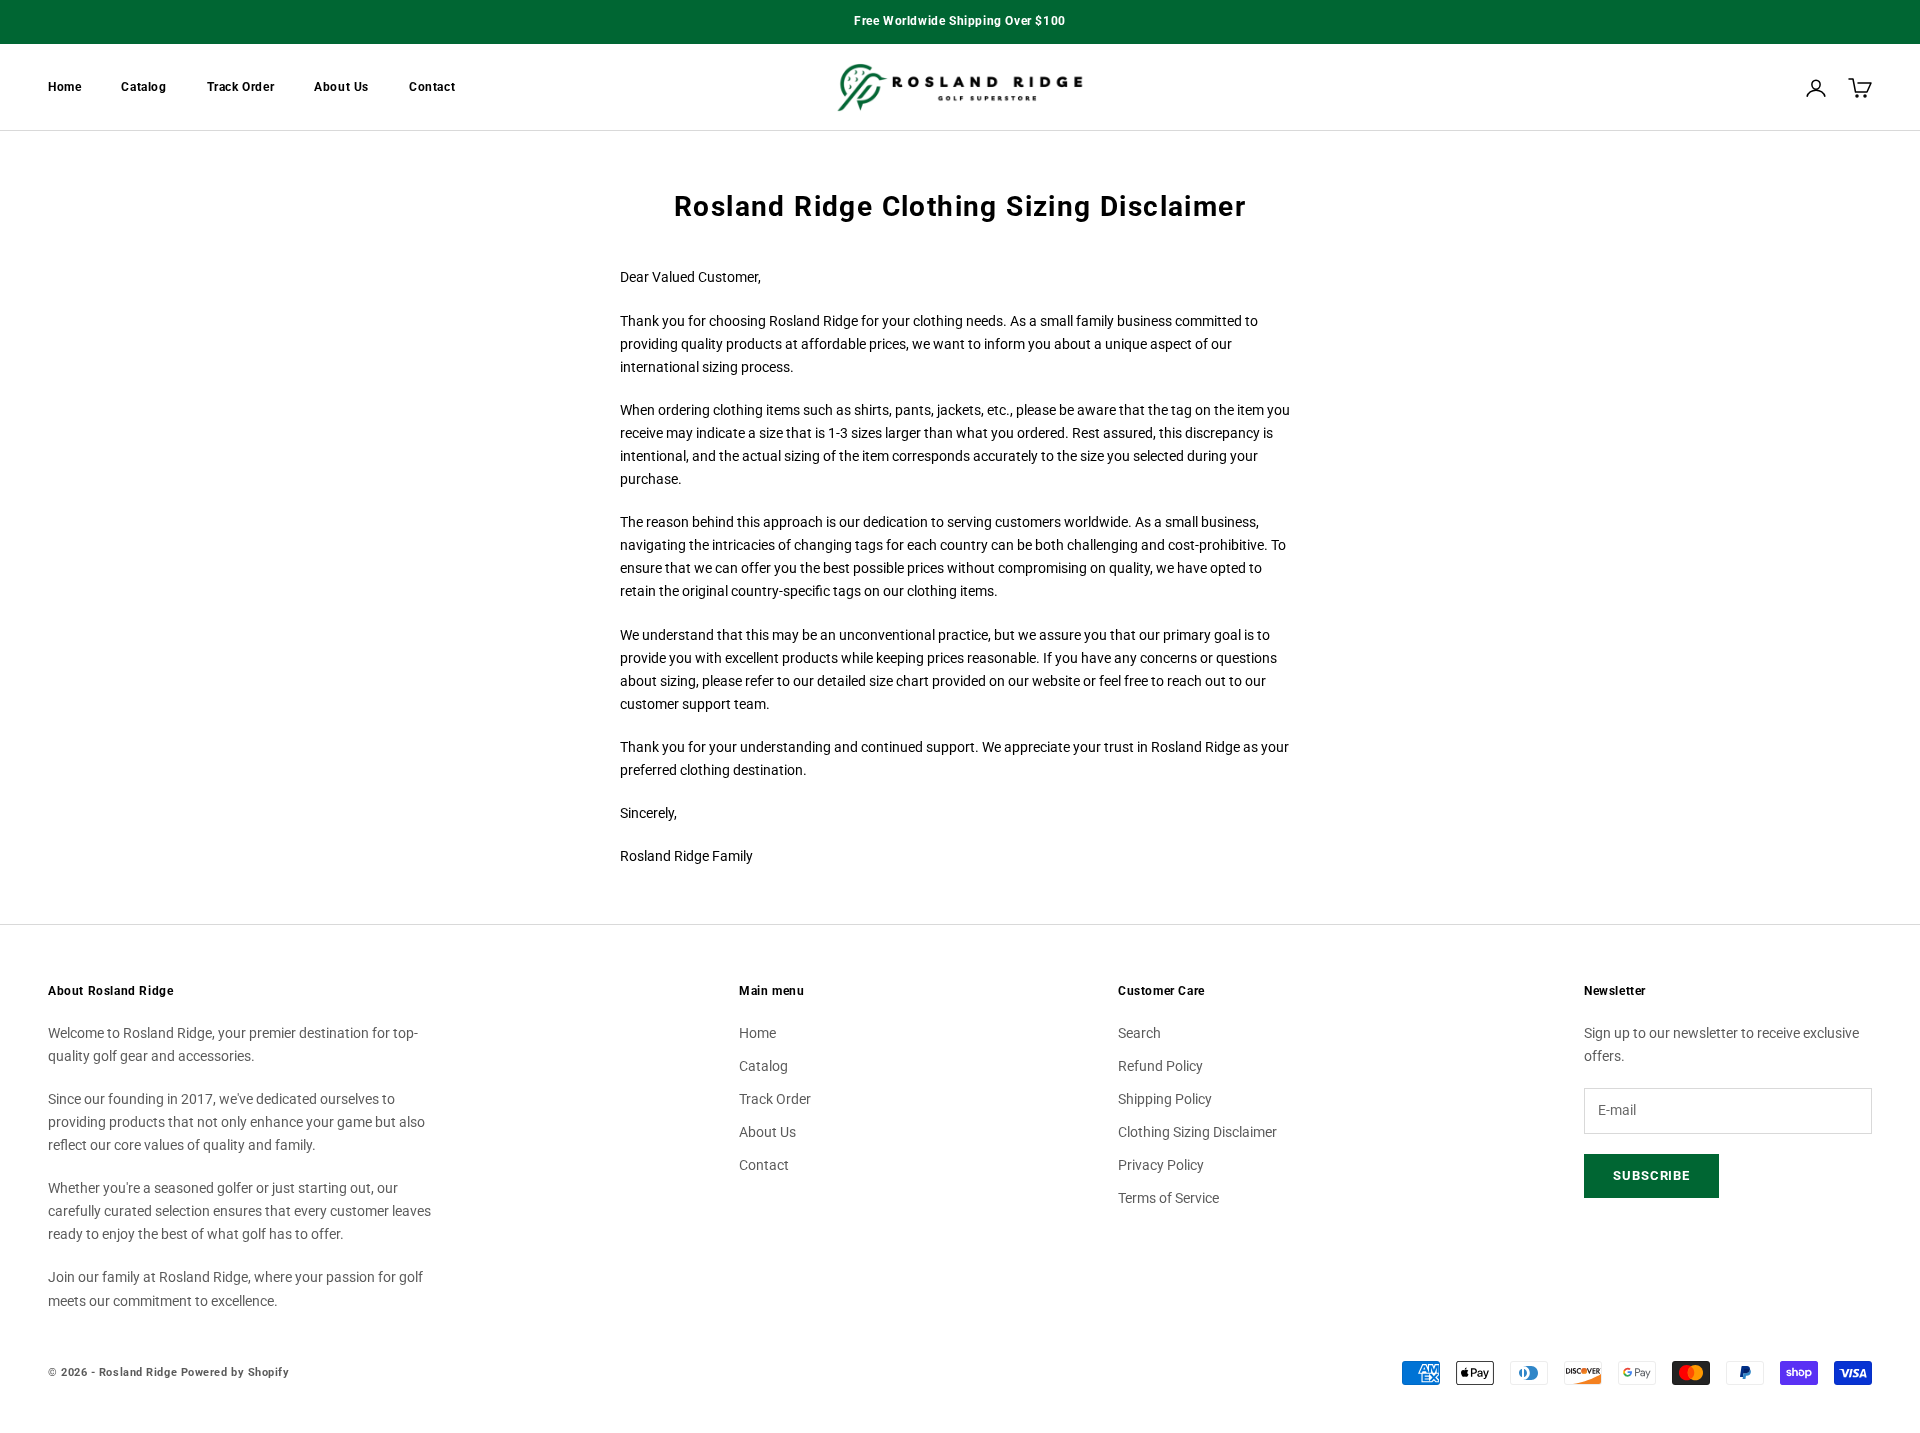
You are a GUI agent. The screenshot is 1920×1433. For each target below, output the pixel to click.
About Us (341, 87)
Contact (432, 87)
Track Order (241, 87)
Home (64, 87)
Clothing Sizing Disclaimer (1197, 1132)
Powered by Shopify (235, 1372)
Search (1139, 1033)
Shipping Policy (1165, 1099)
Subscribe (1651, 1175)
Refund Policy (1160, 1066)
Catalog (143, 87)
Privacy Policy (1161, 1165)
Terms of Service (1168, 1198)
